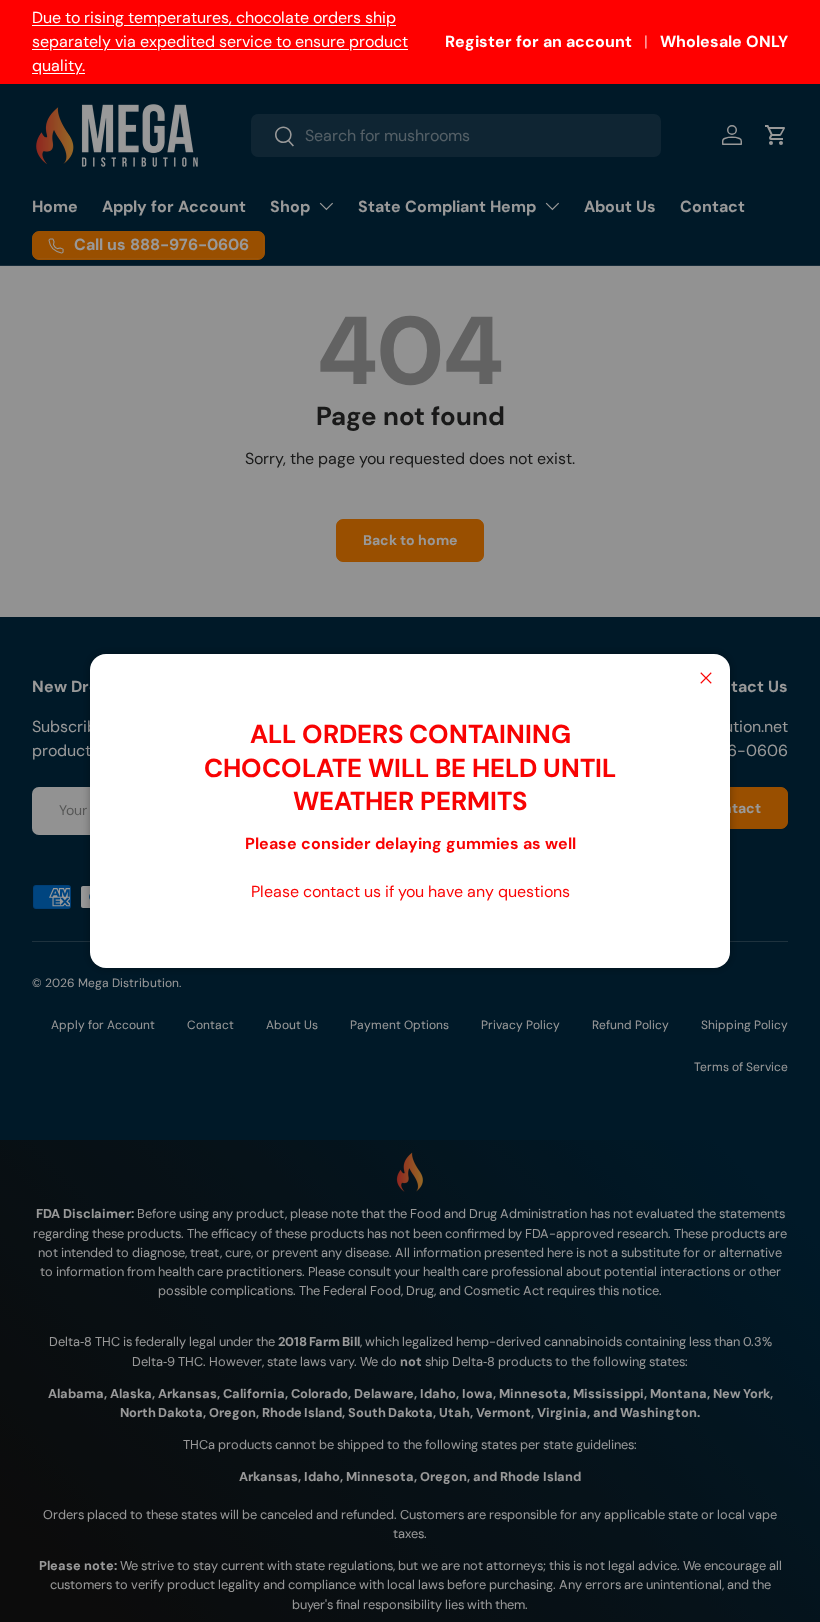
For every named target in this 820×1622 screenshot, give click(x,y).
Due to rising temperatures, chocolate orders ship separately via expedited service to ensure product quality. (220, 41)
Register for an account (538, 41)
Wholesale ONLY (724, 41)
